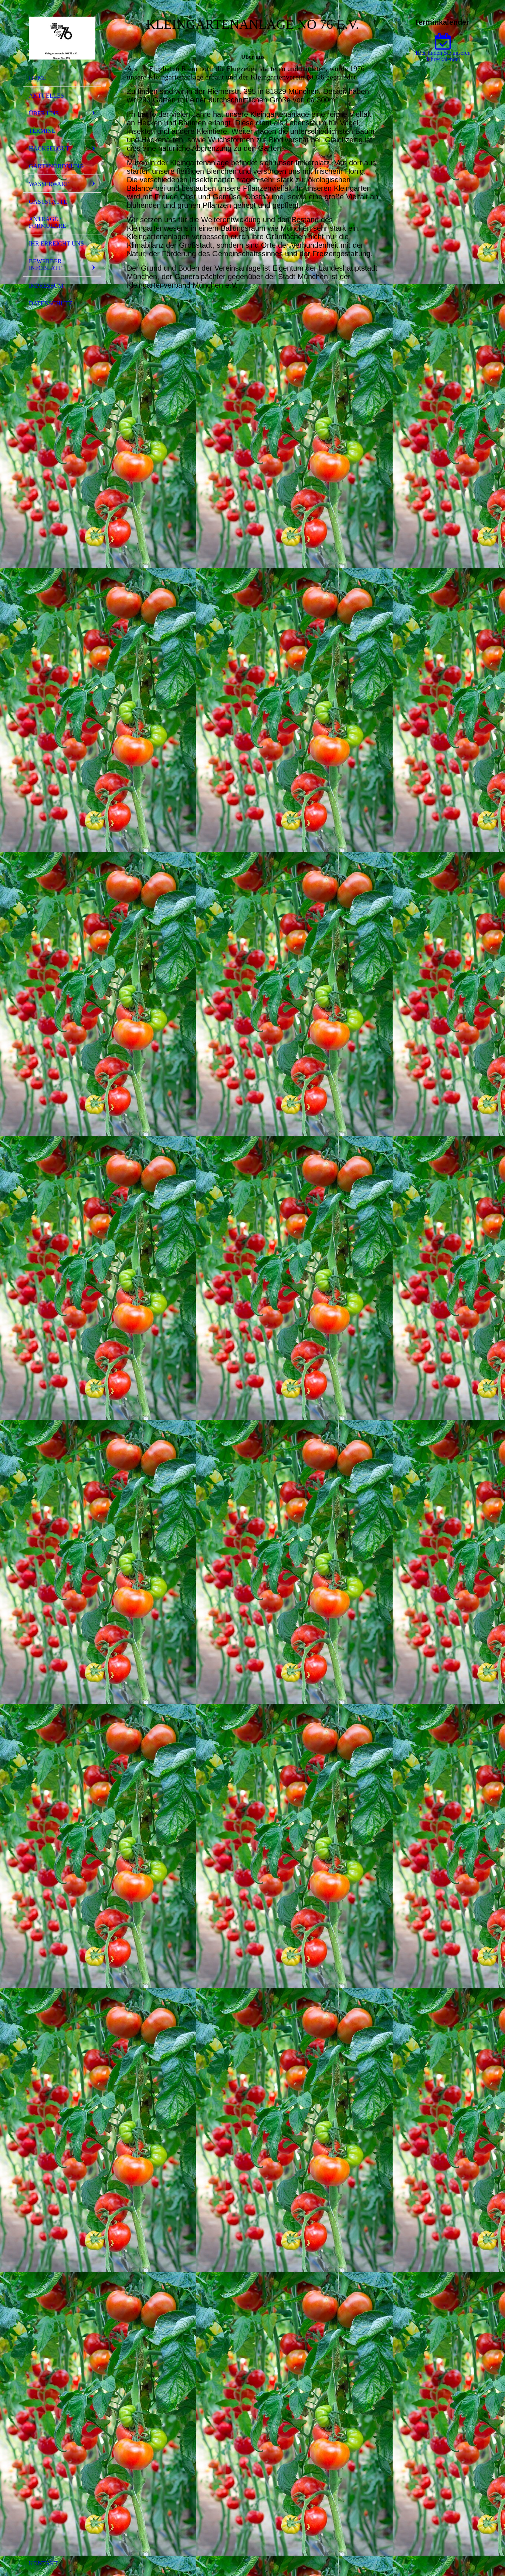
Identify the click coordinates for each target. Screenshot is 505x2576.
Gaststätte (48, 202)
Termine (42, 131)
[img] (62, 38)
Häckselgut (49, 148)
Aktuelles (46, 96)
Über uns (44, 113)
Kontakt (43, 2563)
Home (38, 78)
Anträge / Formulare (48, 222)
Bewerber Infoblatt (45, 265)
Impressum (46, 286)
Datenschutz (51, 303)
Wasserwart (49, 184)
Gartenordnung (56, 166)
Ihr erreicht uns (56, 243)
